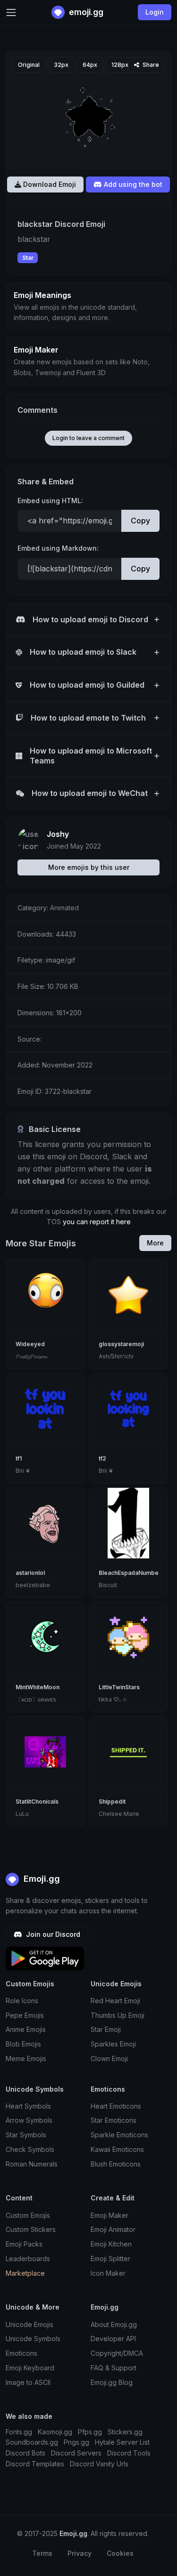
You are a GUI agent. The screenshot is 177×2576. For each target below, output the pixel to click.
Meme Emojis (26, 2058)
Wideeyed (30, 1344)
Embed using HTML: (50, 501)
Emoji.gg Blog (112, 2382)
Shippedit (112, 1802)
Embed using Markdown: (58, 548)
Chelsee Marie (119, 1814)
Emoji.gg (41, 1879)
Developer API (113, 2339)
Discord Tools (129, 2453)
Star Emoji (106, 2029)
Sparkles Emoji (113, 2044)
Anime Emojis (26, 2029)
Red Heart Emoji (115, 2001)
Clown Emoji (109, 2058)
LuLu (22, 1814)
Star (28, 258)
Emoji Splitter (110, 2259)
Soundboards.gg (32, 2442)
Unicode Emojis (29, 2324)
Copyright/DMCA (117, 2353)
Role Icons (22, 2001)
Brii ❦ (23, 1471)
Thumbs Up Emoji (118, 2015)
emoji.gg (85, 12)
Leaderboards (28, 2259)
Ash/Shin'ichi (116, 1356)
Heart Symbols (28, 2106)
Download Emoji (49, 184)
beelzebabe (33, 1585)
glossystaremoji (121, 1344)
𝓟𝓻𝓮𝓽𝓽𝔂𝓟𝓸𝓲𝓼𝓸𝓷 (31, 1356)
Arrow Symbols (29, 2120)
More (155, 1243)
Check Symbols (30, 2149)
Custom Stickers (31, 2229)
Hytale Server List (122, 2442)
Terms (42, 2553)
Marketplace (25, 2273)
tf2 (102, 1458)
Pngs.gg (76, 2442)
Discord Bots (25, 2453)
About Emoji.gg (114, 2324)
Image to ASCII (28, 2382)
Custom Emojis (28, 2215)
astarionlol (30, 1573)
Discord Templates (35, 2464)
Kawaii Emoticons (117, 2149)
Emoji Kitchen (111, 2244)
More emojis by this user (89, 867)
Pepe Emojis (25, 2015)
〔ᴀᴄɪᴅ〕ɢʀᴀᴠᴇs (36, 1699)
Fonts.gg (19, 2432)
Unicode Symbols (33, 2339)
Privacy (80, 2553)
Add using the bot (132, 184)
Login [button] (155, 12)
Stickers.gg (125, 2432)
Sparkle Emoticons (119, 2135)
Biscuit (108, 1585)
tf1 (19, 1458)
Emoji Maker (110, 2215)
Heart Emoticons (116, 2106)
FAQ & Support (114, 2368)
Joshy (58, 834)
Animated (64, 908)
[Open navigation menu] (11, 12)
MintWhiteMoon (38, 1687)
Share (150, 65)
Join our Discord (52, 1934)
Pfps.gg (90, 2432)
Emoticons (21, 2353)
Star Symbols (26, 2135)
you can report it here (97, 1222)
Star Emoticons (114, 2120)
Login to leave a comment (88, 438)
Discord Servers (76, 2453)
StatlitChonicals (37, 1802)
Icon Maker (108, 2273)
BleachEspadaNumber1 (131, 1573)
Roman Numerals (32, 2164)
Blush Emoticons (116, 2164)
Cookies (120, 2553)
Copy (140, 521)
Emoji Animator (113, 2229)
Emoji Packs (24, 2244)
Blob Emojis (23, 2044)
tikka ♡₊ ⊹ (113, 1699)
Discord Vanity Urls (99, 2464)
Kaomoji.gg (55, 2432)
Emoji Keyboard (30, 2368)
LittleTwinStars (119, 1687)
